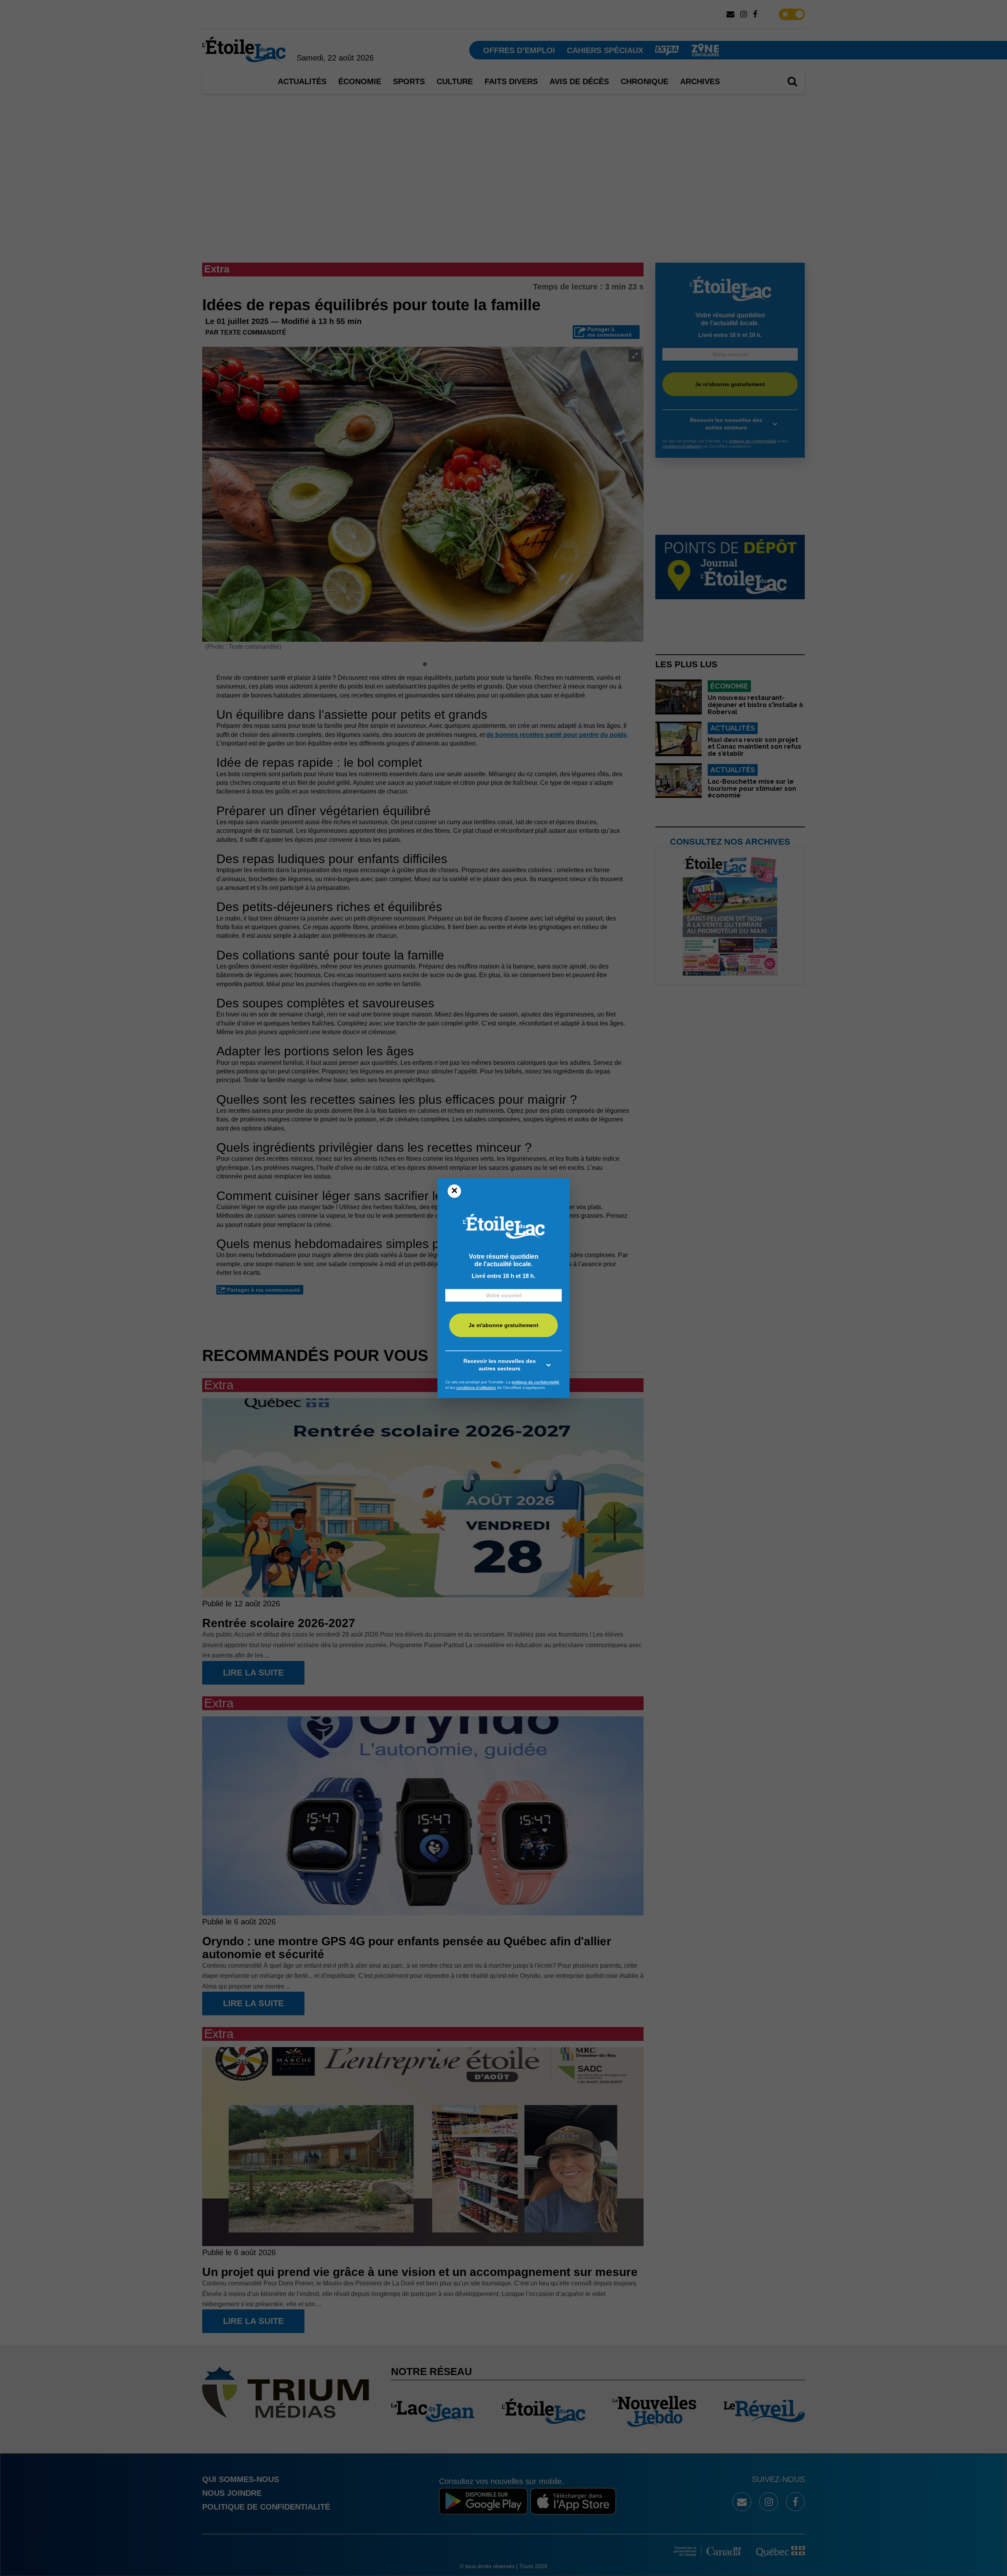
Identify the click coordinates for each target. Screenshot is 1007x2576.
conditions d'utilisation (476, 1387)
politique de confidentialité (536, 1382)
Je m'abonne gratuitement (503, 1325)
